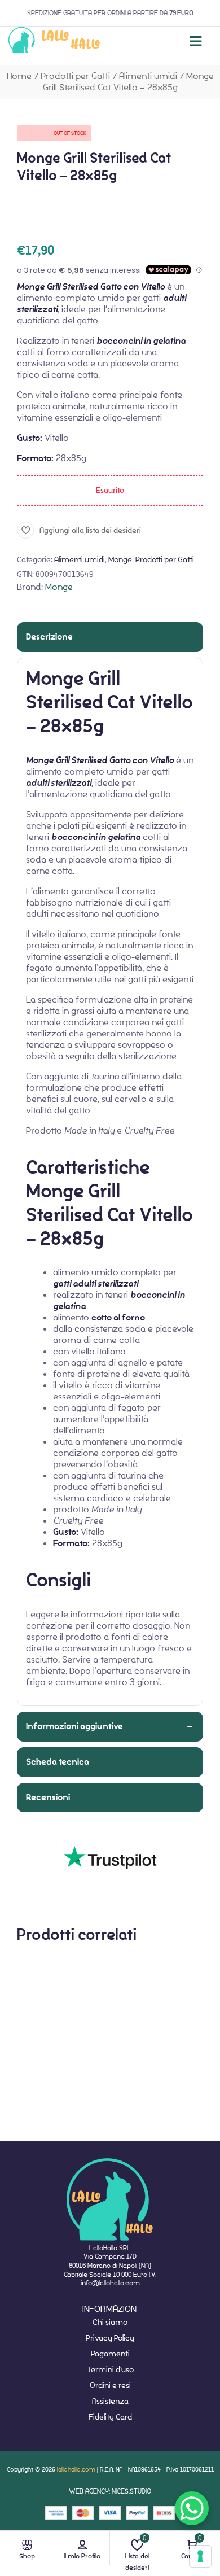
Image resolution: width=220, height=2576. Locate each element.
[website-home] (54, 41)
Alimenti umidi (148, 76)
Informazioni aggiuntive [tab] (74, 1726)
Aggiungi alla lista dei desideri (90, 530)
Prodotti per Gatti (75, 76)
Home (19, 76)
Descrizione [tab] (49, 637)
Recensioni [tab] (48, 1797)
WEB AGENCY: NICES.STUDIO (110, 2491)
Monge (120, 559)
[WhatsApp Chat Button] (192, 2508)
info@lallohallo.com (110, 2283)
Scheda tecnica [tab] (58, 1762)
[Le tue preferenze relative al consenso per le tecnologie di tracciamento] (200, 2556)
